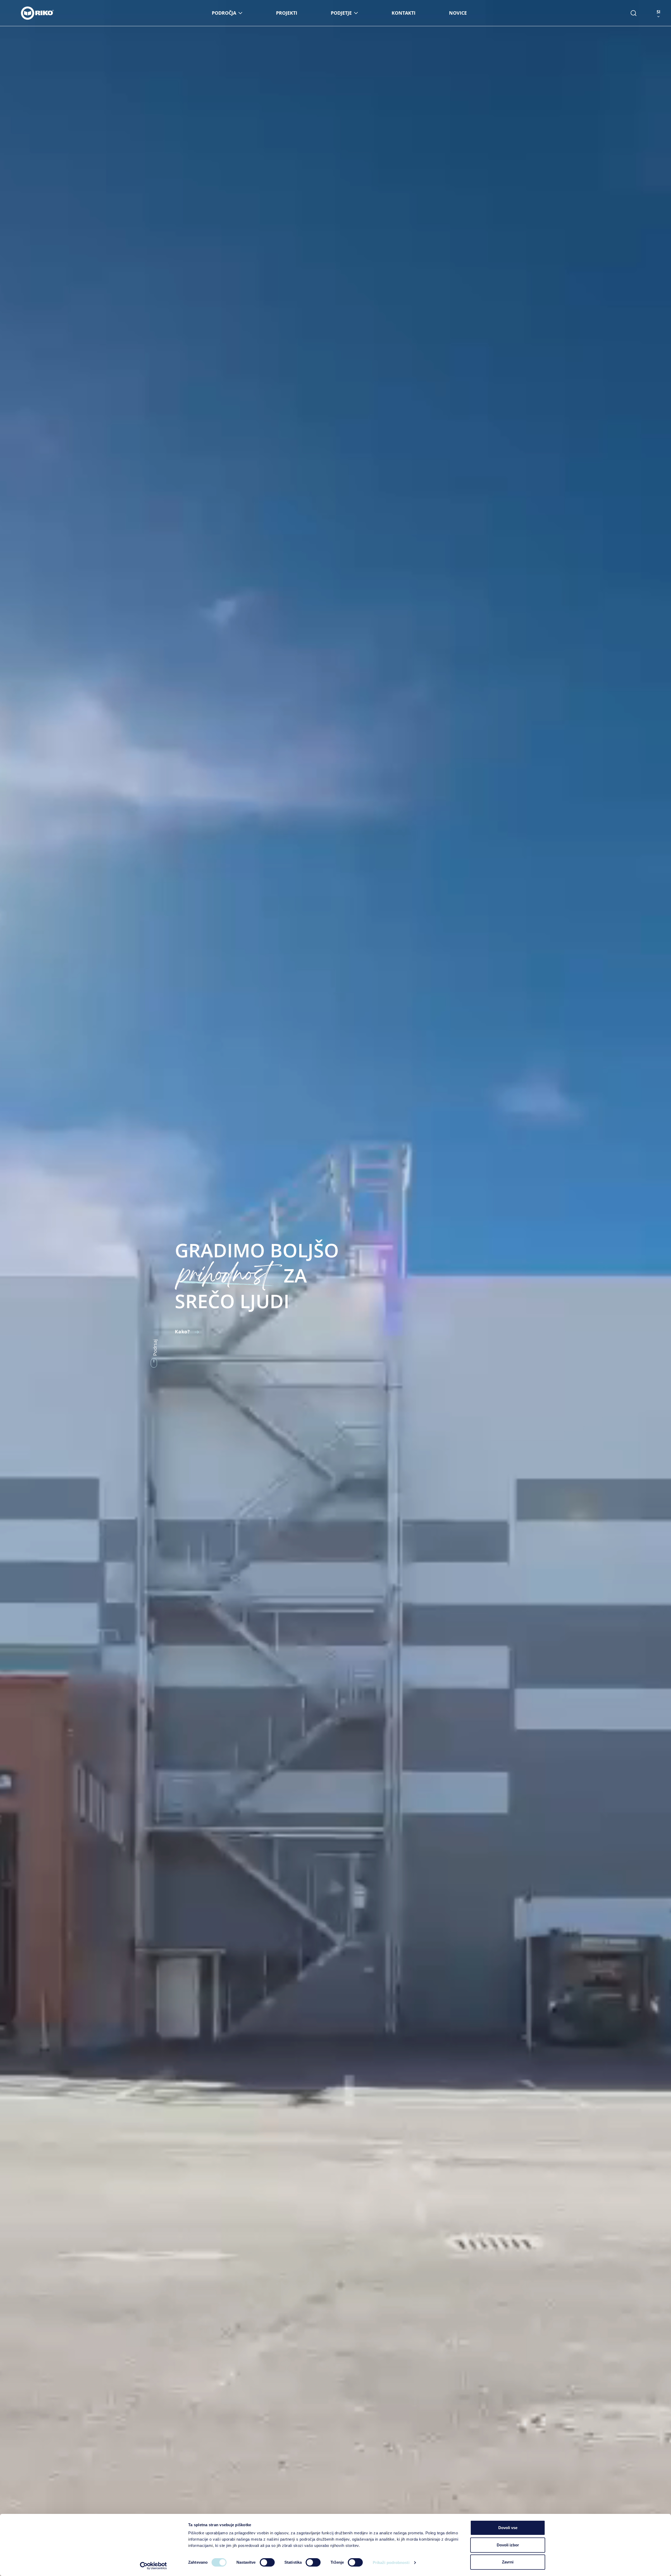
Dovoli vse (508, 2528)
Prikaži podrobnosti (391, 2563)
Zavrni (508, 2562)
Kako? (183, 1332)
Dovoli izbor (508, 2545)
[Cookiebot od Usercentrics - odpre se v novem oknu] (153, 2566)
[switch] (267, 2562)
